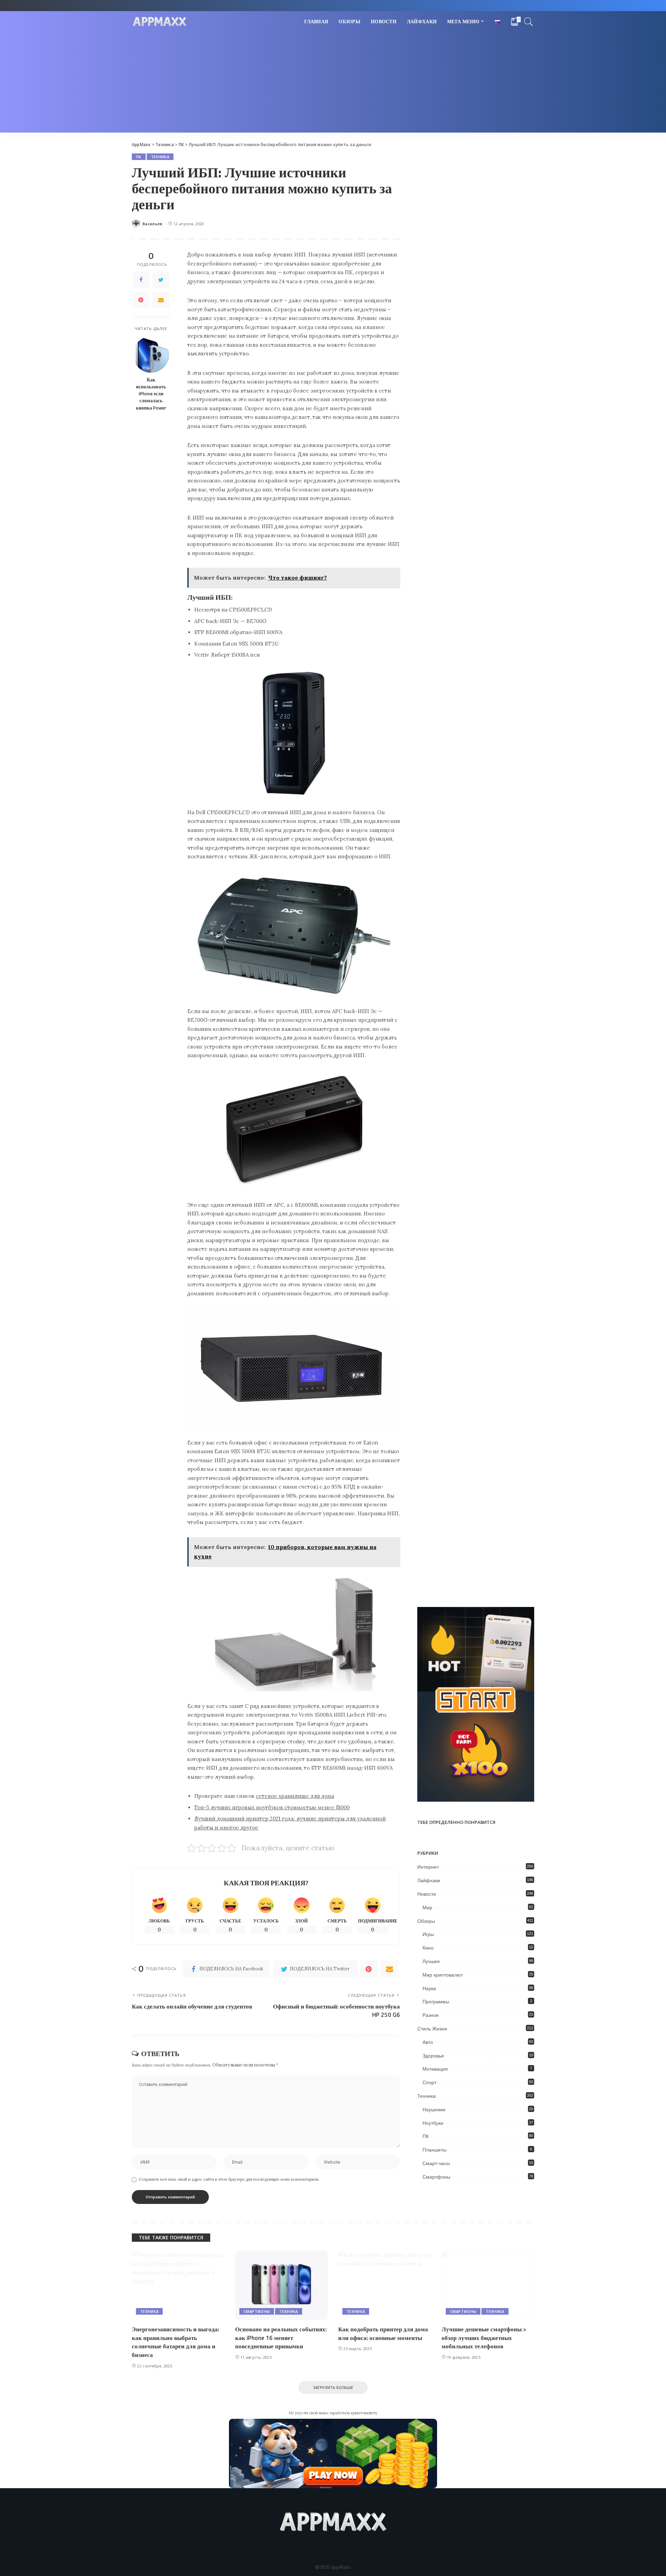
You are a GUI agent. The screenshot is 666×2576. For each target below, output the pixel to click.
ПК (139, 157)
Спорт (429, 2082)
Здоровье (433, 2056)
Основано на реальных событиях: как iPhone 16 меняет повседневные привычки (281, 2338)
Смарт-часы (436, 2163)
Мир (427, 1908)
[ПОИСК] (529, 22)
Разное (431, 2015)
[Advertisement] (333, 84)
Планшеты (434, 2150)
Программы (436, 2002)
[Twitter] (161, 280)
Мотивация (435, 2069)
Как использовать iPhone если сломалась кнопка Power (151, 394)
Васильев (153, 224)
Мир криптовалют (443, 1975)
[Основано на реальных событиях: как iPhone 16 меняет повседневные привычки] (282, 2285)
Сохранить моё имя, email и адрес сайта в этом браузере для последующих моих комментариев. (229, 2179)
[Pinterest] (141, 300)
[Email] (161, 300)
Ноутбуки (433, 2123)
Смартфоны (436, 2177)
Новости (427, 1894)
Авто (428, 2042)
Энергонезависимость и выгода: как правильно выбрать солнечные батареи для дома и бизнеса (176, 2342)
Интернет (428, 1867)
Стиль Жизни (432, 2029)
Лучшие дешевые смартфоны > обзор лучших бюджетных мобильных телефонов (484, 2338)
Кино (428, 1948)
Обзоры (426, 1921)
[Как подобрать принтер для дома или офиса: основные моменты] (385, 2285)
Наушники (434, 2110)
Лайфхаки (429, 1880)
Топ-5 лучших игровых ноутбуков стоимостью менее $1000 (272, 1807)
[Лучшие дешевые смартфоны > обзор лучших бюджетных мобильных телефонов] (488, 2285)
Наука (429, 1988)
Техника (160, 157)
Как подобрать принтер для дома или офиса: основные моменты (383, 2334)
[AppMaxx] (160, 22)
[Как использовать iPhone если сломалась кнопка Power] (151, 355)
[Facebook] (141, 280)
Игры (428, 1934)
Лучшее (431, 1961)
